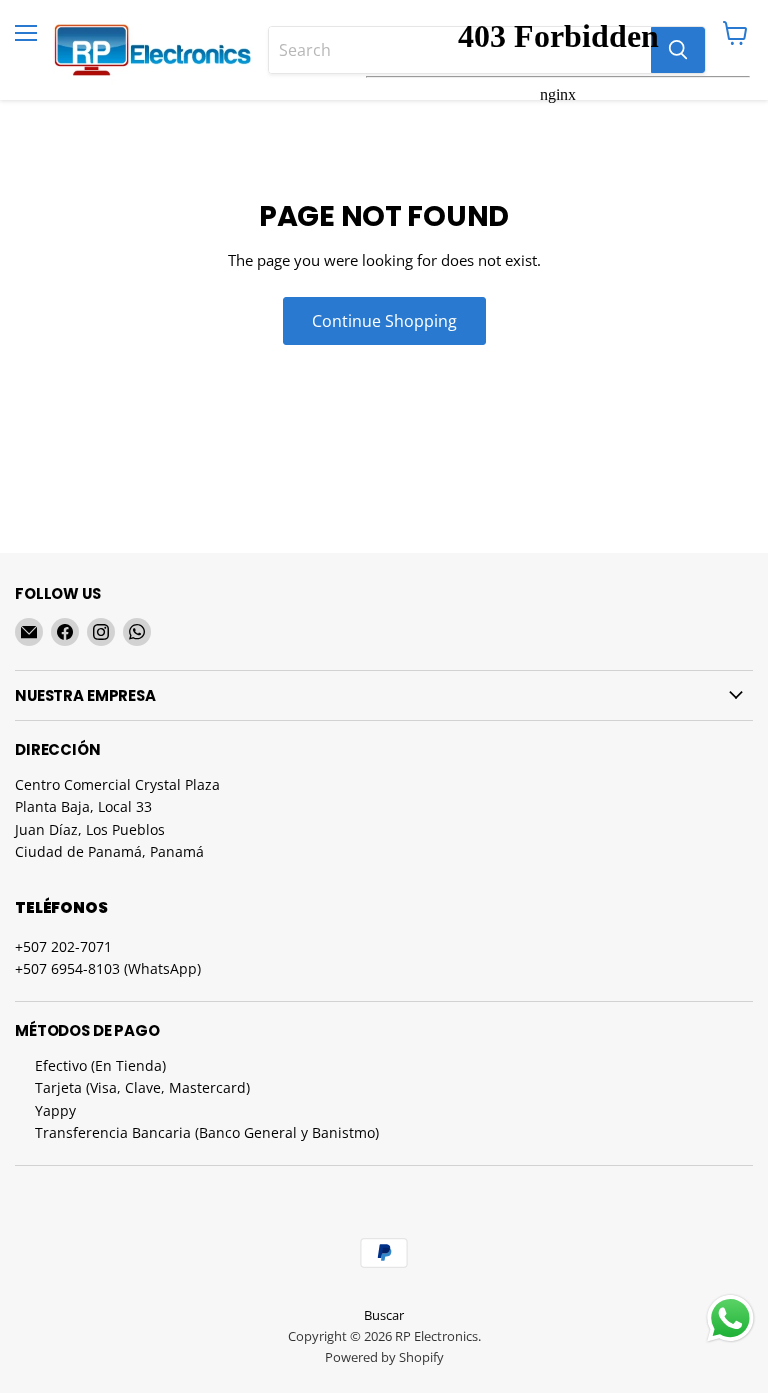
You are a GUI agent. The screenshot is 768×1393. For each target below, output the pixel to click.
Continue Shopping (384, 321)
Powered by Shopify (384, 1357)
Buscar (384, 1315)
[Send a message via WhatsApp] (730, 1318)
